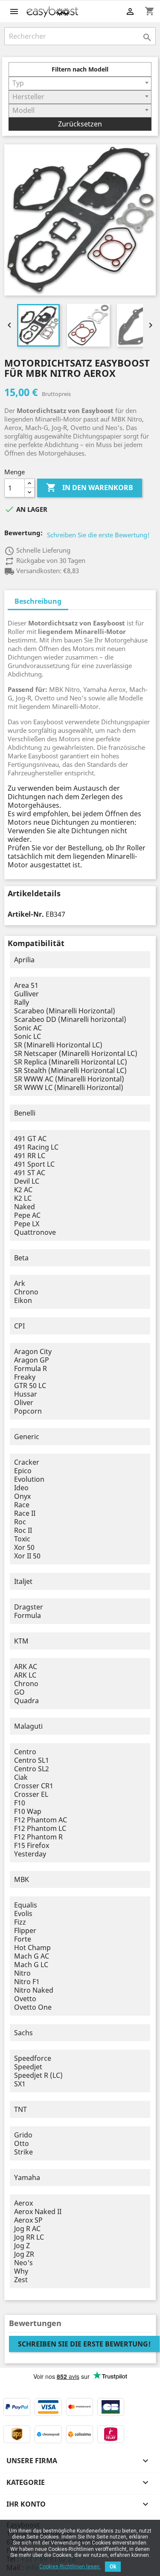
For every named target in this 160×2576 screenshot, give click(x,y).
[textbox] (80, 83)
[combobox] (80, 83)
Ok (113, 2567)
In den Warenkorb (90, 488)
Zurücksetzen (80, 124)
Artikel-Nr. (26, 914)
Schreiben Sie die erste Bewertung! (98, 535)
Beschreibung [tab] (38, 601)
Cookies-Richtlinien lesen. (70, 2567)
